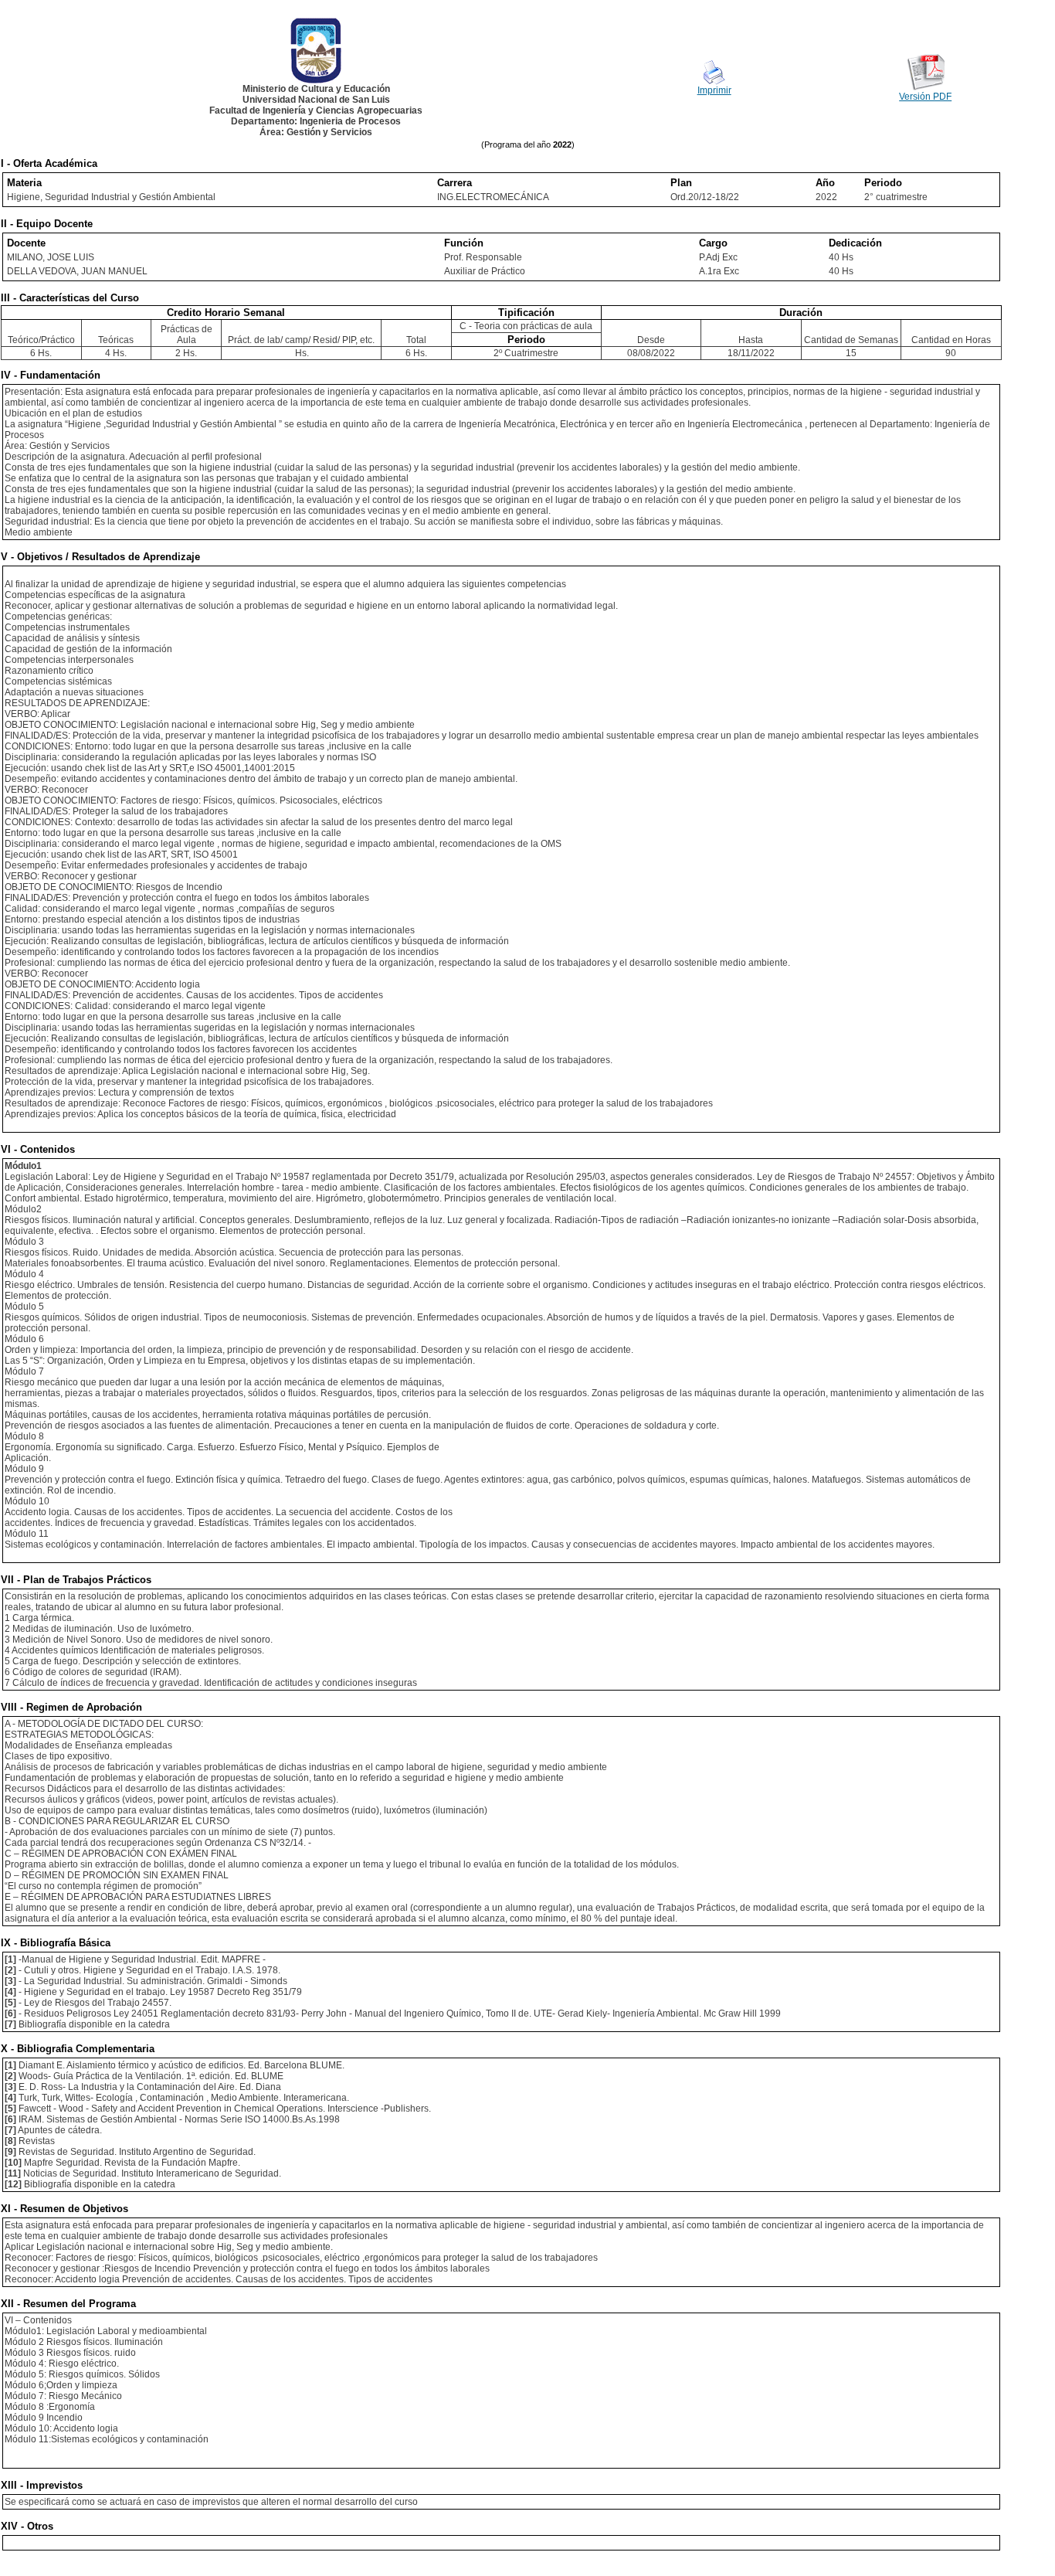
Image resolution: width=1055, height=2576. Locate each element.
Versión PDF (925, 97)
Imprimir (714, 90)
